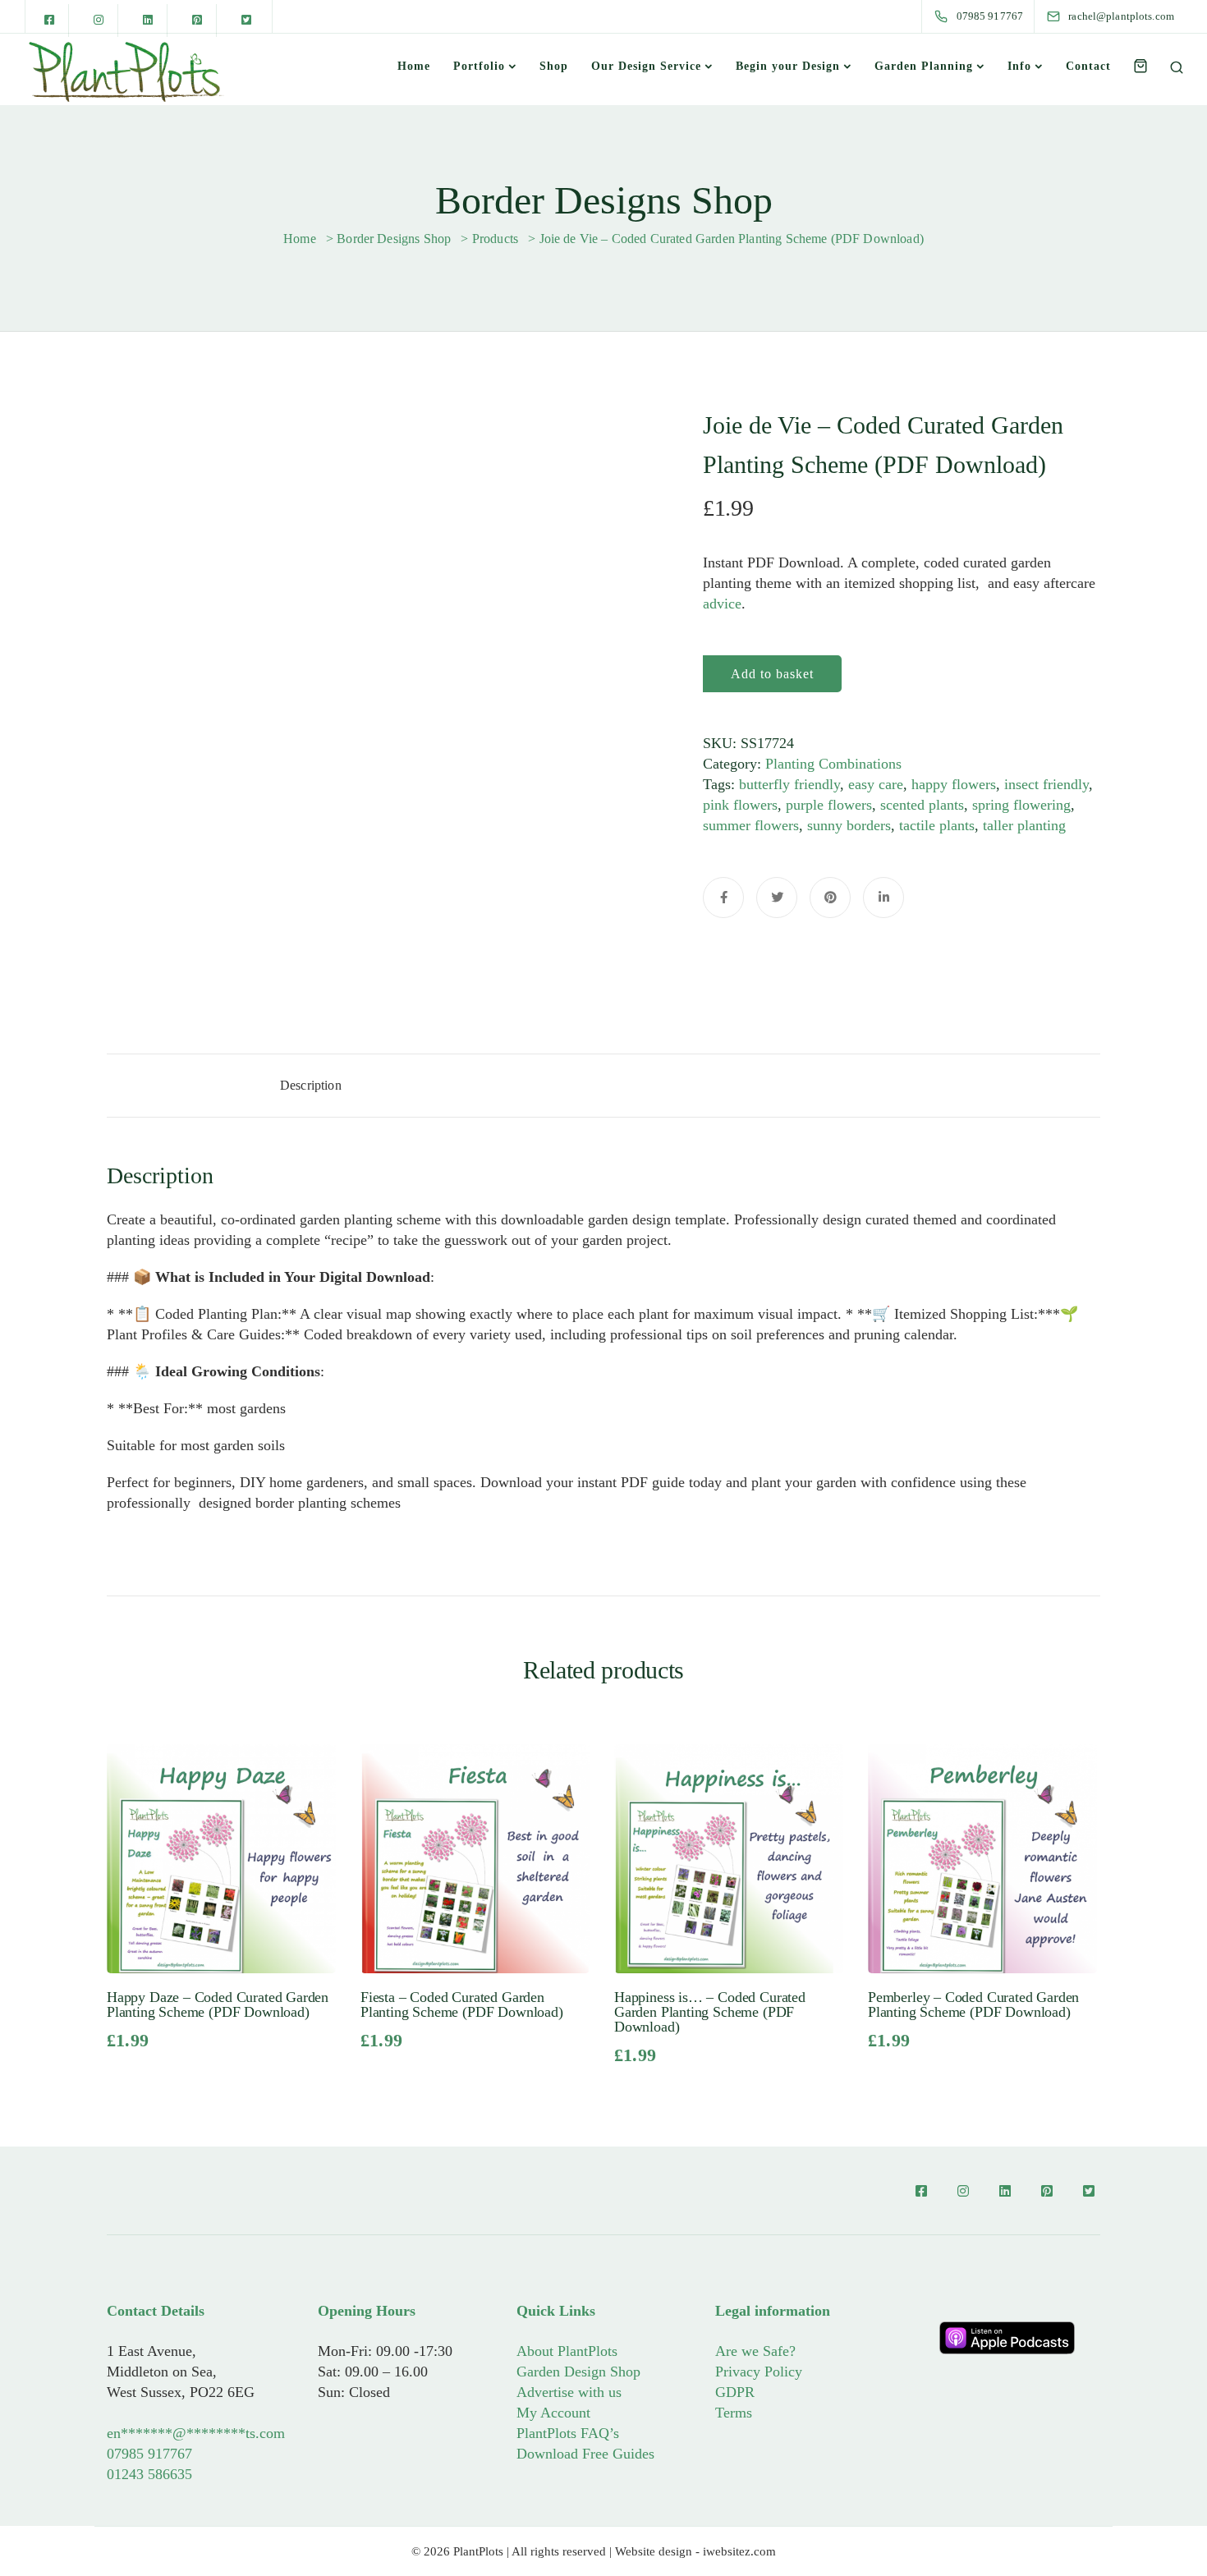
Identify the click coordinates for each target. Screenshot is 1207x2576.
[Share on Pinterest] (830, 898)
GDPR (735, 2392)
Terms (734, 2413)
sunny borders (849, 825)
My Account (553, 2413)
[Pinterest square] (197, 21)
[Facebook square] (49, 21)
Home (414, 66)
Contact (1088, 66)
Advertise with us (569, 2392)
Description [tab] (311, 1085)
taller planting (1024, 825)
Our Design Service (646, 66)
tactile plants (937, 825)
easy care (876, 784)
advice (722, 604)
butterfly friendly (789, 784)
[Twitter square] (246, 21)
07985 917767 (149, 2454)
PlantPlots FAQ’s (568, 2433)
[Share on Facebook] (723, 898)
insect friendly (1046, 784)
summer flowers (751, 825)
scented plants (922, 805)
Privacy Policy (759, 2372)
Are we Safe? (755, 2351)
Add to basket (772, 674)
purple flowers (829, 805)
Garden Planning (924, 66)
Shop (554, 66)
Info (1019, 66)
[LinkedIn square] (148, 21)
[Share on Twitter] (777, 898)
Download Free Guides (585, 2454)
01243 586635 (149, 2474)
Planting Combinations (833, 764)
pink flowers (740, 805)
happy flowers (954, 784)
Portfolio (479, 66)
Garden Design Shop (578, 2372)
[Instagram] (99, 21)
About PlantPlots (567, 2351)
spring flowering (1021, 805)
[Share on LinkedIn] (883, 898)
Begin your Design (788, 66)
